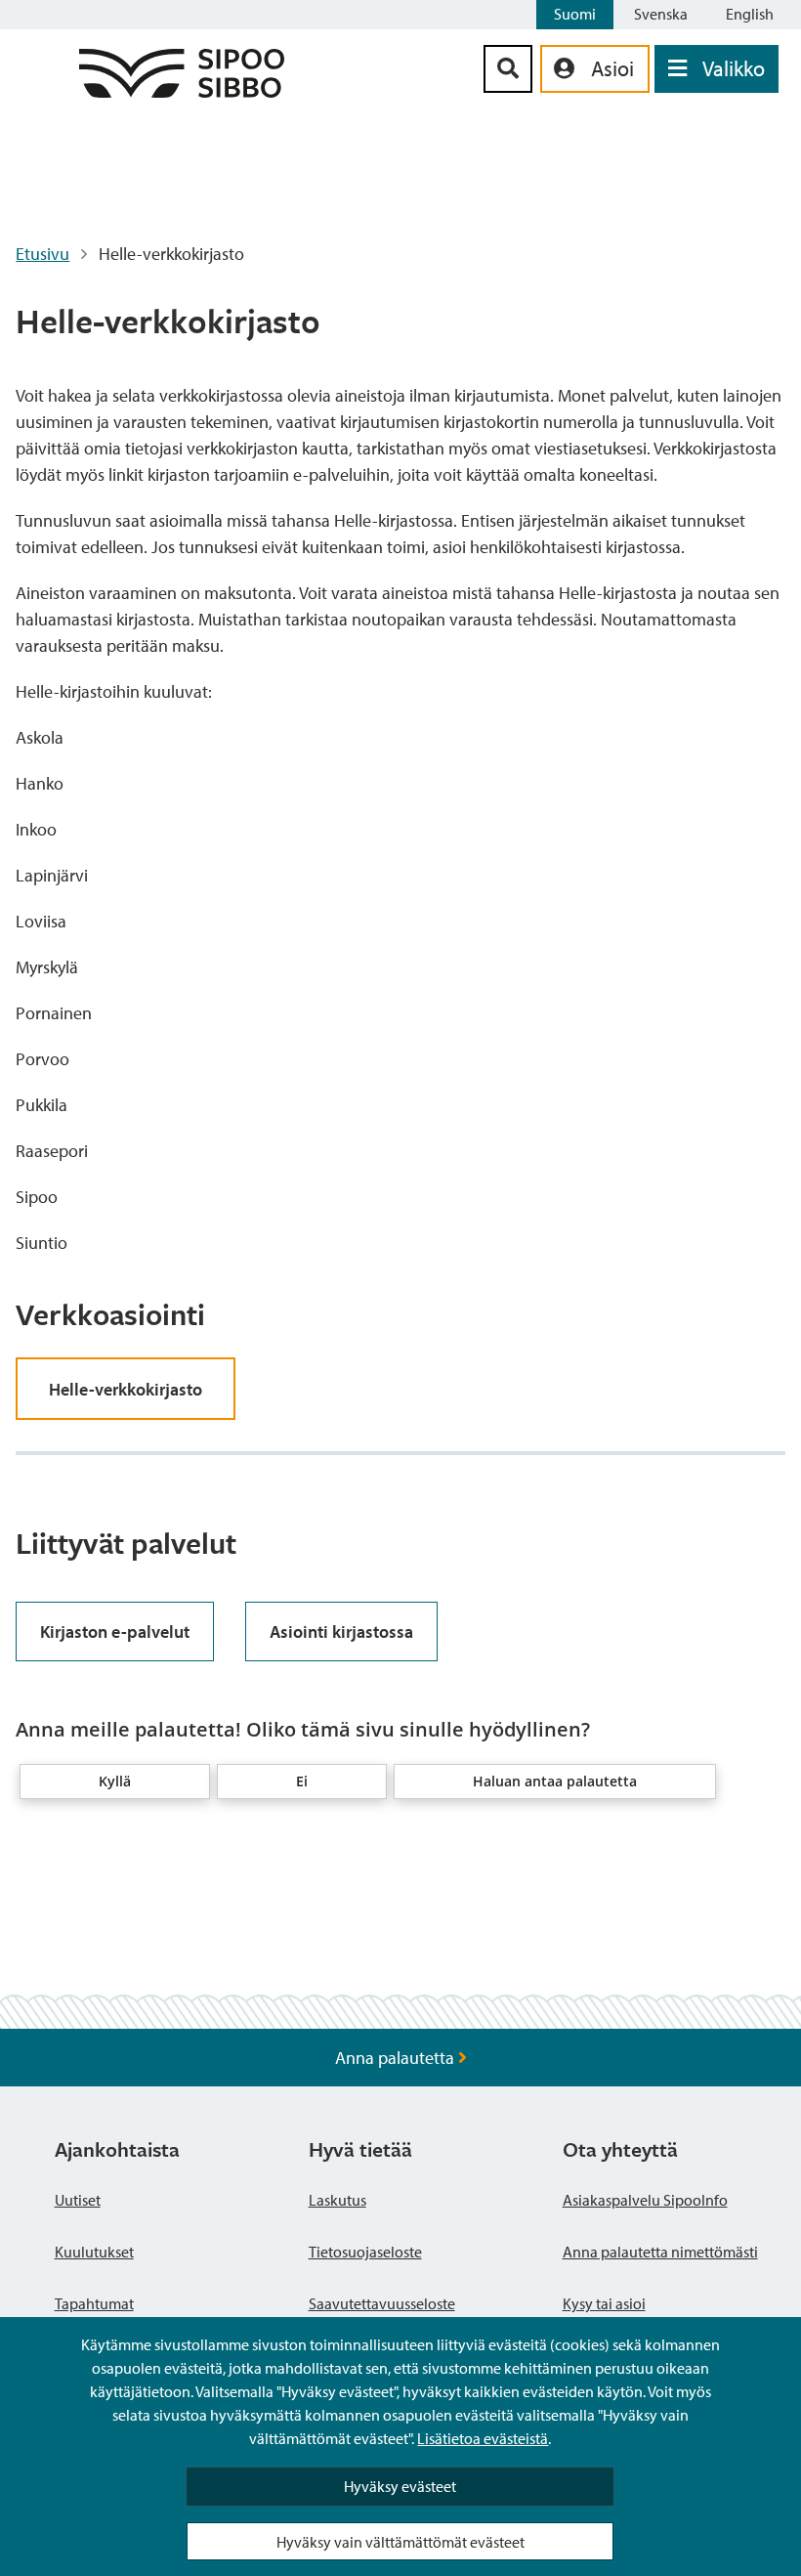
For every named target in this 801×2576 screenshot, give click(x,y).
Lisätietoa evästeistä (483, 2438)
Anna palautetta (397, 2058)
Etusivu (42, 254)
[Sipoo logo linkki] (182, 91)
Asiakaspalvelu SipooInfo (645, 2200)
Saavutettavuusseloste (382, 2303)
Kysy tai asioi (604, 2303)
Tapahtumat (94, 2303)
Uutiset (78, 2200)
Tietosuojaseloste (365, 2252)
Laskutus (337, 2200)
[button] (115, 1782)
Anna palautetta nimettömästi (660, 2252)
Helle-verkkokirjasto (126, 1389)
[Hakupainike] (508, 69)
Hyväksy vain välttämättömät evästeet (400, 2542)
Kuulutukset (94, 2252)
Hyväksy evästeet (400, 2486)
